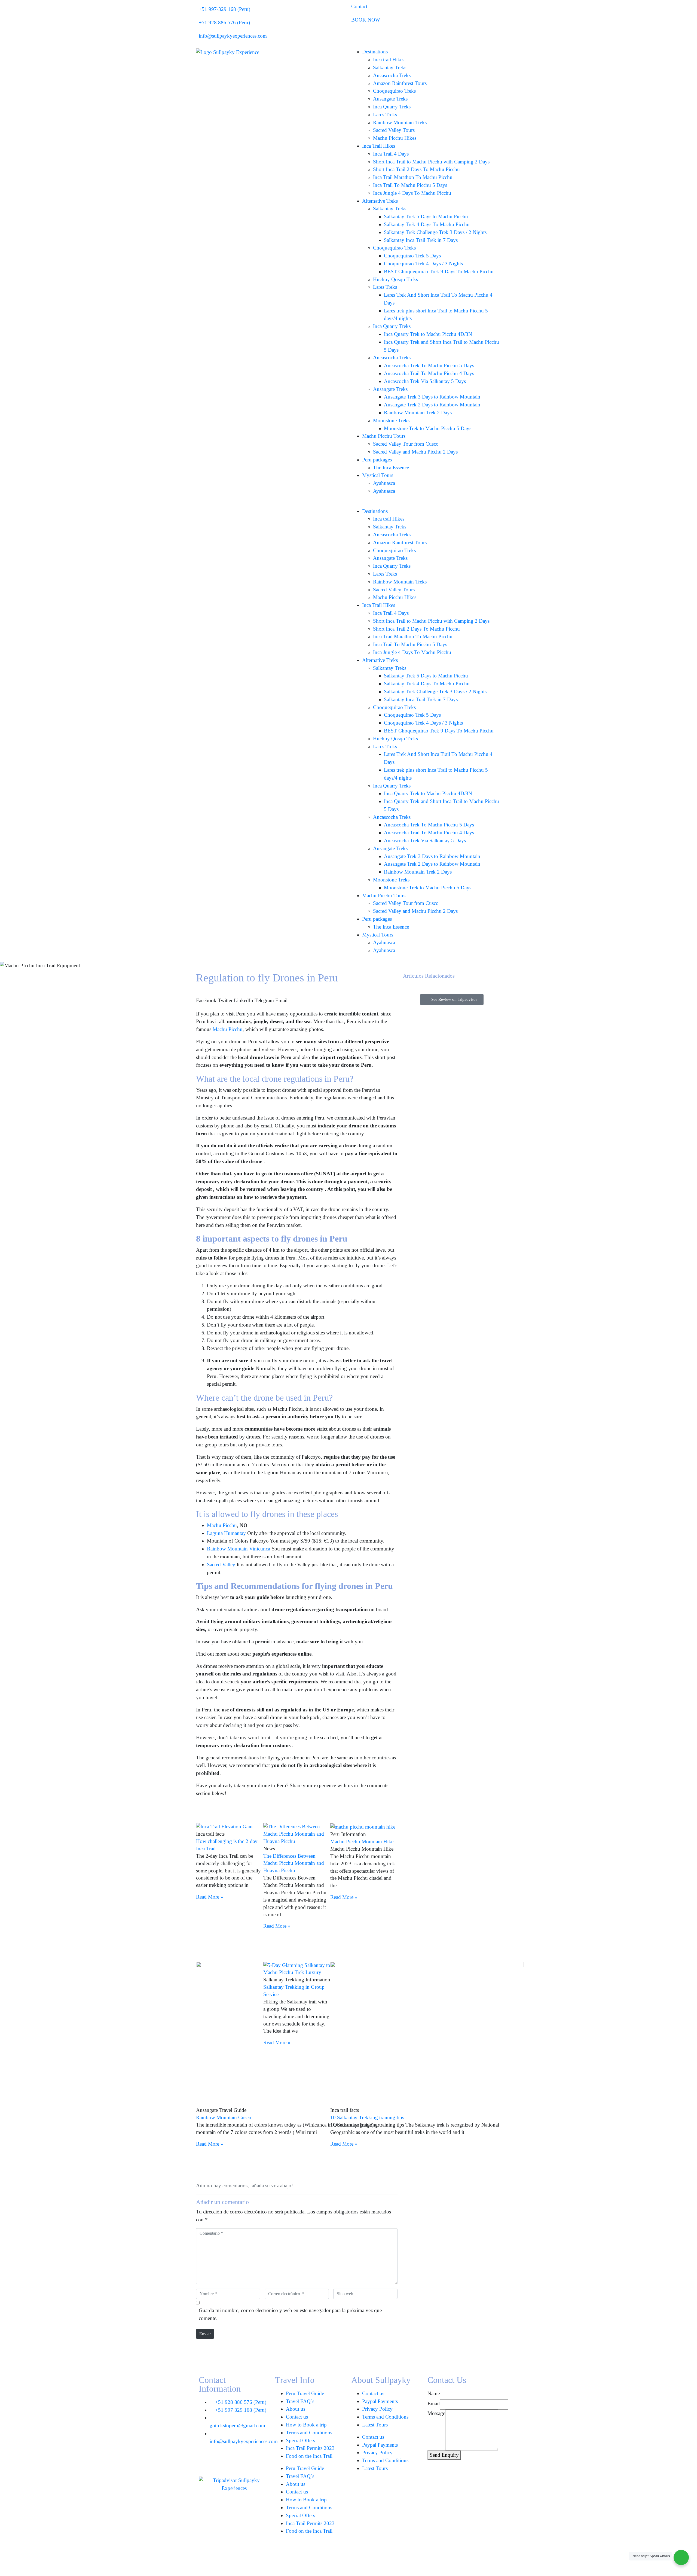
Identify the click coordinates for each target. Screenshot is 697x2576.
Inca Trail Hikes (379, 146)
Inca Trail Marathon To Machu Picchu (413, 177)
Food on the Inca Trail (309, 2456)
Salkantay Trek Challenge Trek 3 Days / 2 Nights (435, 232)
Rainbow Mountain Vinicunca (239, 1549)
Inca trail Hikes (389, 60)
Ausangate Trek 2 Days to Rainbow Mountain (432, 405)
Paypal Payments (380, 2401)
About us (296, 2409)
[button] (206, 997)
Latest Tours (375, 2425)
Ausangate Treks (390, 99)
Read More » (210, 1897)
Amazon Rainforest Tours (400, 83)
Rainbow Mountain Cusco (224, 2117)
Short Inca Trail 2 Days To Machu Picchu (416, 169)
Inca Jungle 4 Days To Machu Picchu (412, 193)
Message (436, 2413)
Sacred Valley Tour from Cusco (406, 444)
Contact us (297, 2417)
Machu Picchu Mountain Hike (362, 1841)
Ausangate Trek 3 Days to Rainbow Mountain (432, 397)
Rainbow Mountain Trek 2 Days (418, 413)
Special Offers (300, 2440)
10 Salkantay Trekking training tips (367, 2117)
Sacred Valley (221, 1564)
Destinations (375, 52)
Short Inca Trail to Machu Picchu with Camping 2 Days (431, 162)
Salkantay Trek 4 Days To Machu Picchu (427, 224)
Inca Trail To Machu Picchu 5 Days (410, 185)
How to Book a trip (306, 2425)
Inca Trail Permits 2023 (310, 2448)
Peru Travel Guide (305, 2393)
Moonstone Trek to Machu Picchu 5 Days (428, 428)
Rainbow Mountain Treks (400, 122)
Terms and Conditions (309, 2433)
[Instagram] (236, 2462)
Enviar (205, 2334)
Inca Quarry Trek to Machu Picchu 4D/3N (428, 334)
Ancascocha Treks (392, 75)
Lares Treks (385, 115)
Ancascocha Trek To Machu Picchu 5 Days (429, 365)
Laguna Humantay (226, 1533)
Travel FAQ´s (300, 2401)
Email (434, 2403)
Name (434, 2393)
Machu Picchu (228, 1029)
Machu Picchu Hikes (395, 138)
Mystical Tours (378, 475)
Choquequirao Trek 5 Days (412, 256)
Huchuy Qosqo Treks (395, 279)
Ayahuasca (384, 483)
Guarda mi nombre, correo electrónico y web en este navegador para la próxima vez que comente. (290, 2314)
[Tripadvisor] (250, 2462)
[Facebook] (206, 2462)
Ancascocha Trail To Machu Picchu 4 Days (429, 373)
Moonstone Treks (391, 420)
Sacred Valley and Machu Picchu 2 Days (415, 452)
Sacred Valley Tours (394, 130)
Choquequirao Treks (394, 91)
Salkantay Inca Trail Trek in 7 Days (421, 240)
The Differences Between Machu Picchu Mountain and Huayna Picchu (294, 1863)
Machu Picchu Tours (384, 436)
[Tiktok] (221, 2462)
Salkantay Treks (390, 67)
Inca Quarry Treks (392, 107)
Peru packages (377, 460)
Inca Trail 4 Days (391, 154)
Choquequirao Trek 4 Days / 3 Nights (423, 264)
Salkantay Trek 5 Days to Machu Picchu (426, 216)
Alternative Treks (380, 201)
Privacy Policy (377, 2409)
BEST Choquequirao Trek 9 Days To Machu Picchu (439, 271)
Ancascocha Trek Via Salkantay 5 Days (425, 381)
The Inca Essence (391, 468)
